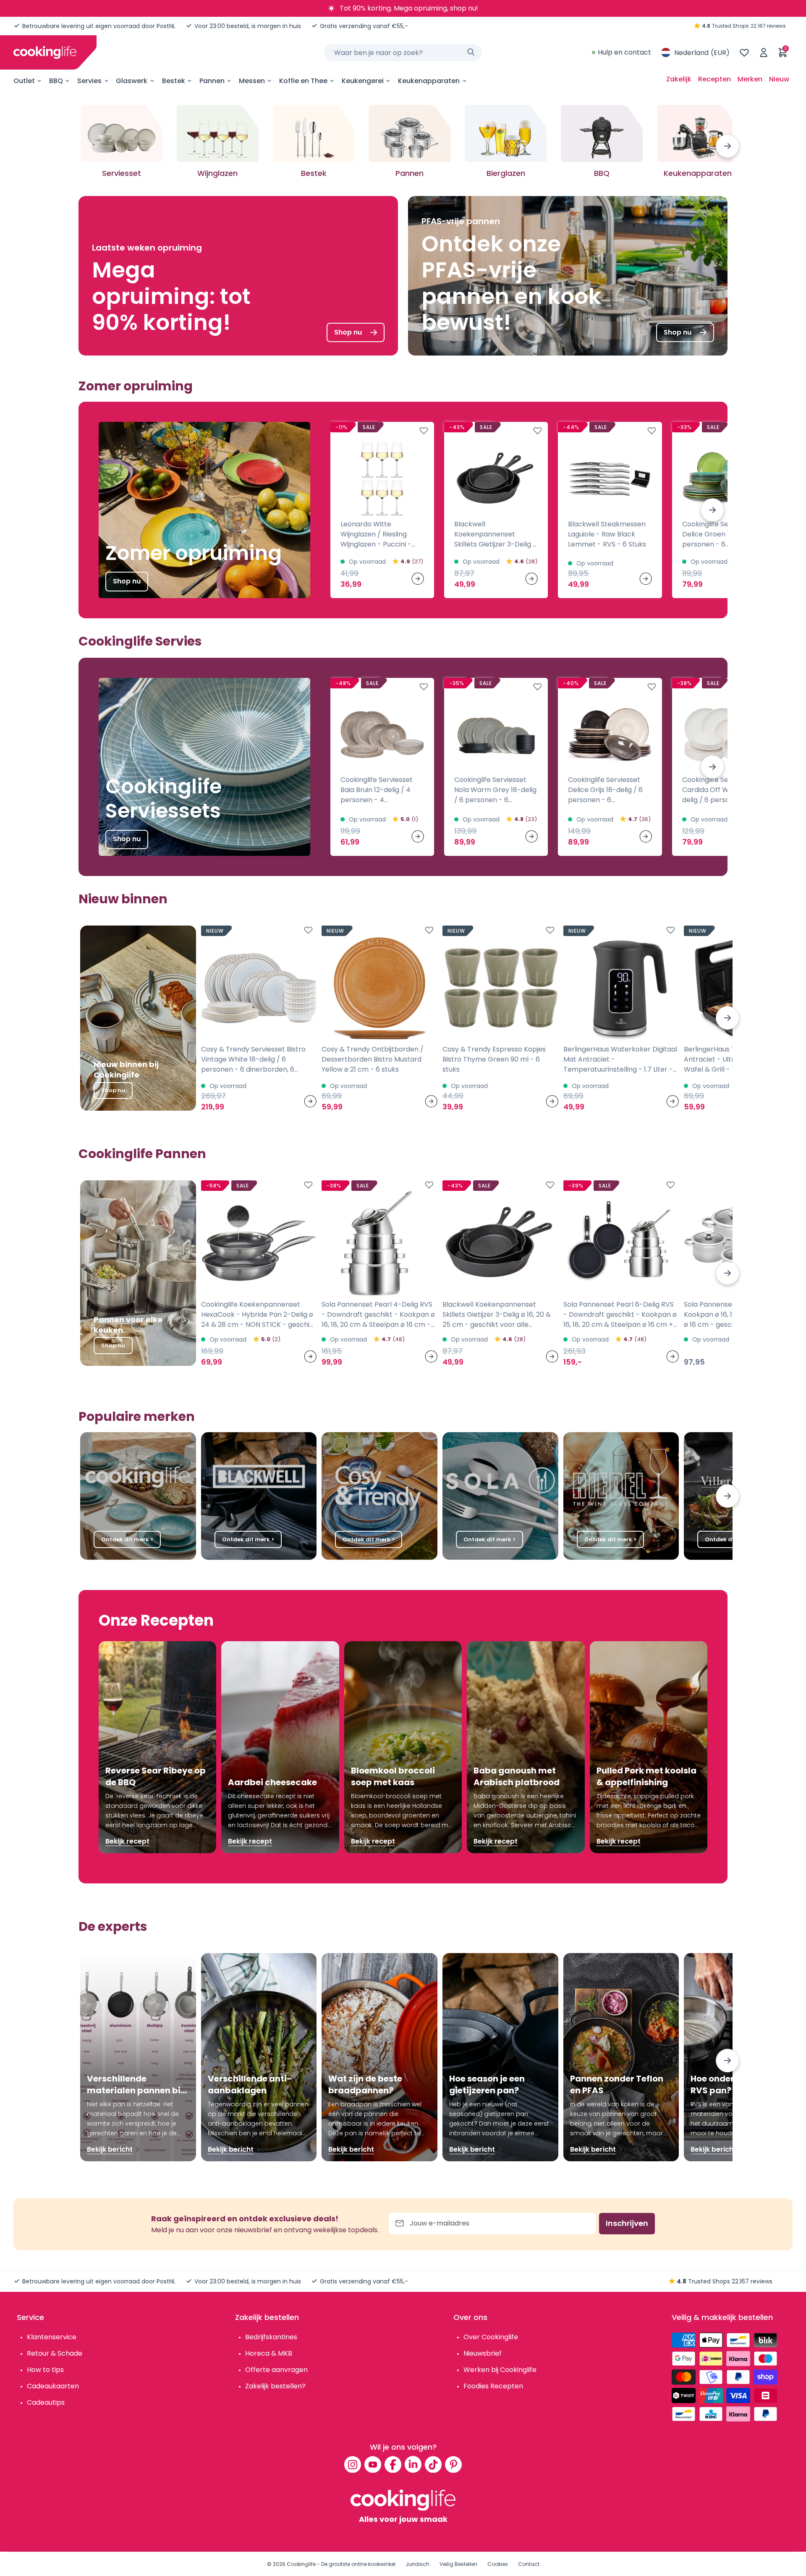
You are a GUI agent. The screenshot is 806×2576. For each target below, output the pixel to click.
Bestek (174, 81)
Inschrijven (627, 2223)
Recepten (714, 79)
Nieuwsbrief (483, 2353)
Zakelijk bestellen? (275, 2386)
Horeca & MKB (269, 2353)
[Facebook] (393, 2464)
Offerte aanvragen (276, 2370)
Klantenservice (52, 2337)
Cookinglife (301, 2564)
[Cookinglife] (45, 52)
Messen (252, 81)
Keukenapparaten (429, 81)
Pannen (212, 81)
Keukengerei (363, 81)
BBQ (56, 81)
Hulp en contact (624, 52)
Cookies (498, 2564)
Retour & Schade (55, 2353)
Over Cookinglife (491, 2337)
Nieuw (779, 79)
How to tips (45, 2370)
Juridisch (417, 2564)
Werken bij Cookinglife (500, 2370)
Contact (529, 2564)
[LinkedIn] (413, 2464)
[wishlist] (744, 52)
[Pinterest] (453, 2464)
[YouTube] (373, 2464)
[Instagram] (353, 2464)
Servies (89, 81)
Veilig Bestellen (458, 2564)
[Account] (764, 52)
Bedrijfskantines (271, 2337)
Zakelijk (679, 79)
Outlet (24, 81)
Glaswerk (132, 81)
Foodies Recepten (493, 2386)
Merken (750, 79)
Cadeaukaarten (53, 2386)
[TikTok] (433, 2464)
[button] (727, 146)
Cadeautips (46, 2402)
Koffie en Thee (303, 81)
